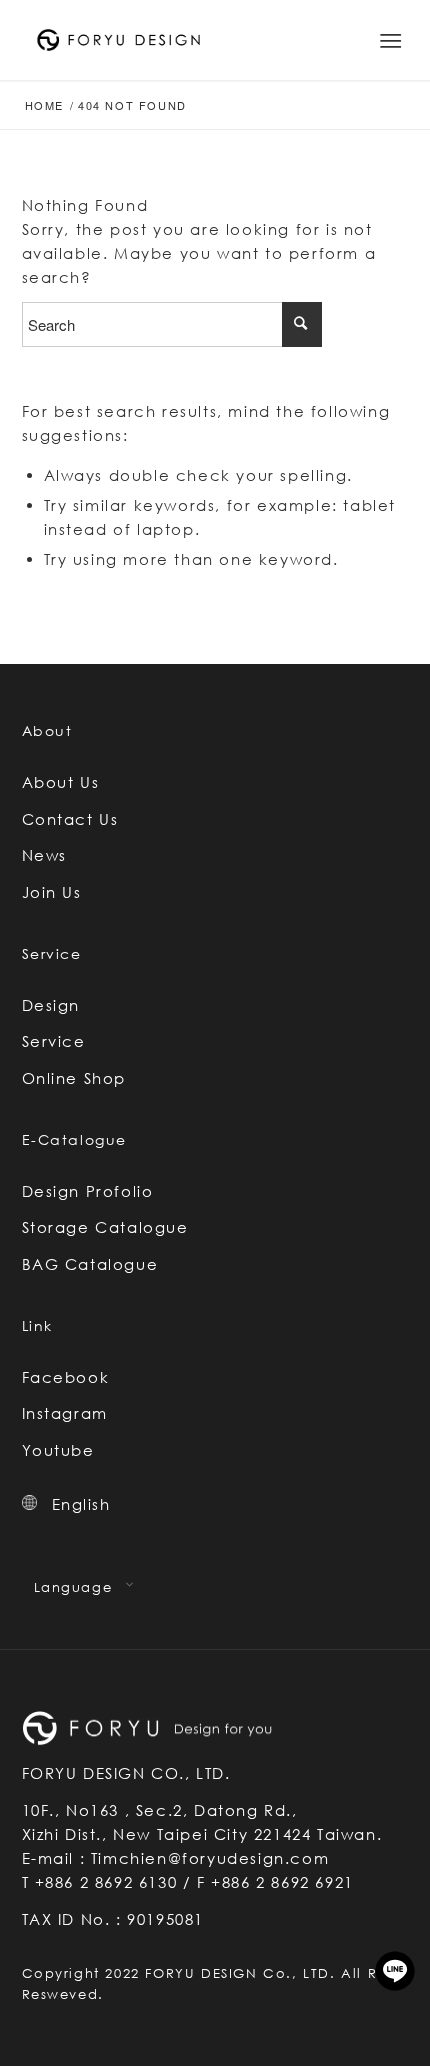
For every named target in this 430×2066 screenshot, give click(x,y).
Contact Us (70, 819)
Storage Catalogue (105, 1227)
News (44, 855)
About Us (61, 782)
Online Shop (74, 1078)
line (395, 1971)
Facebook (66, 1377)
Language (73, 1587)
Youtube (58, 1450)
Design (51, 1005)
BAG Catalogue (90, 1264)
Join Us (52, 892)
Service (54, 1041)
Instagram (65, 1413)
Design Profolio (88, 1191)
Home (44, 105)
